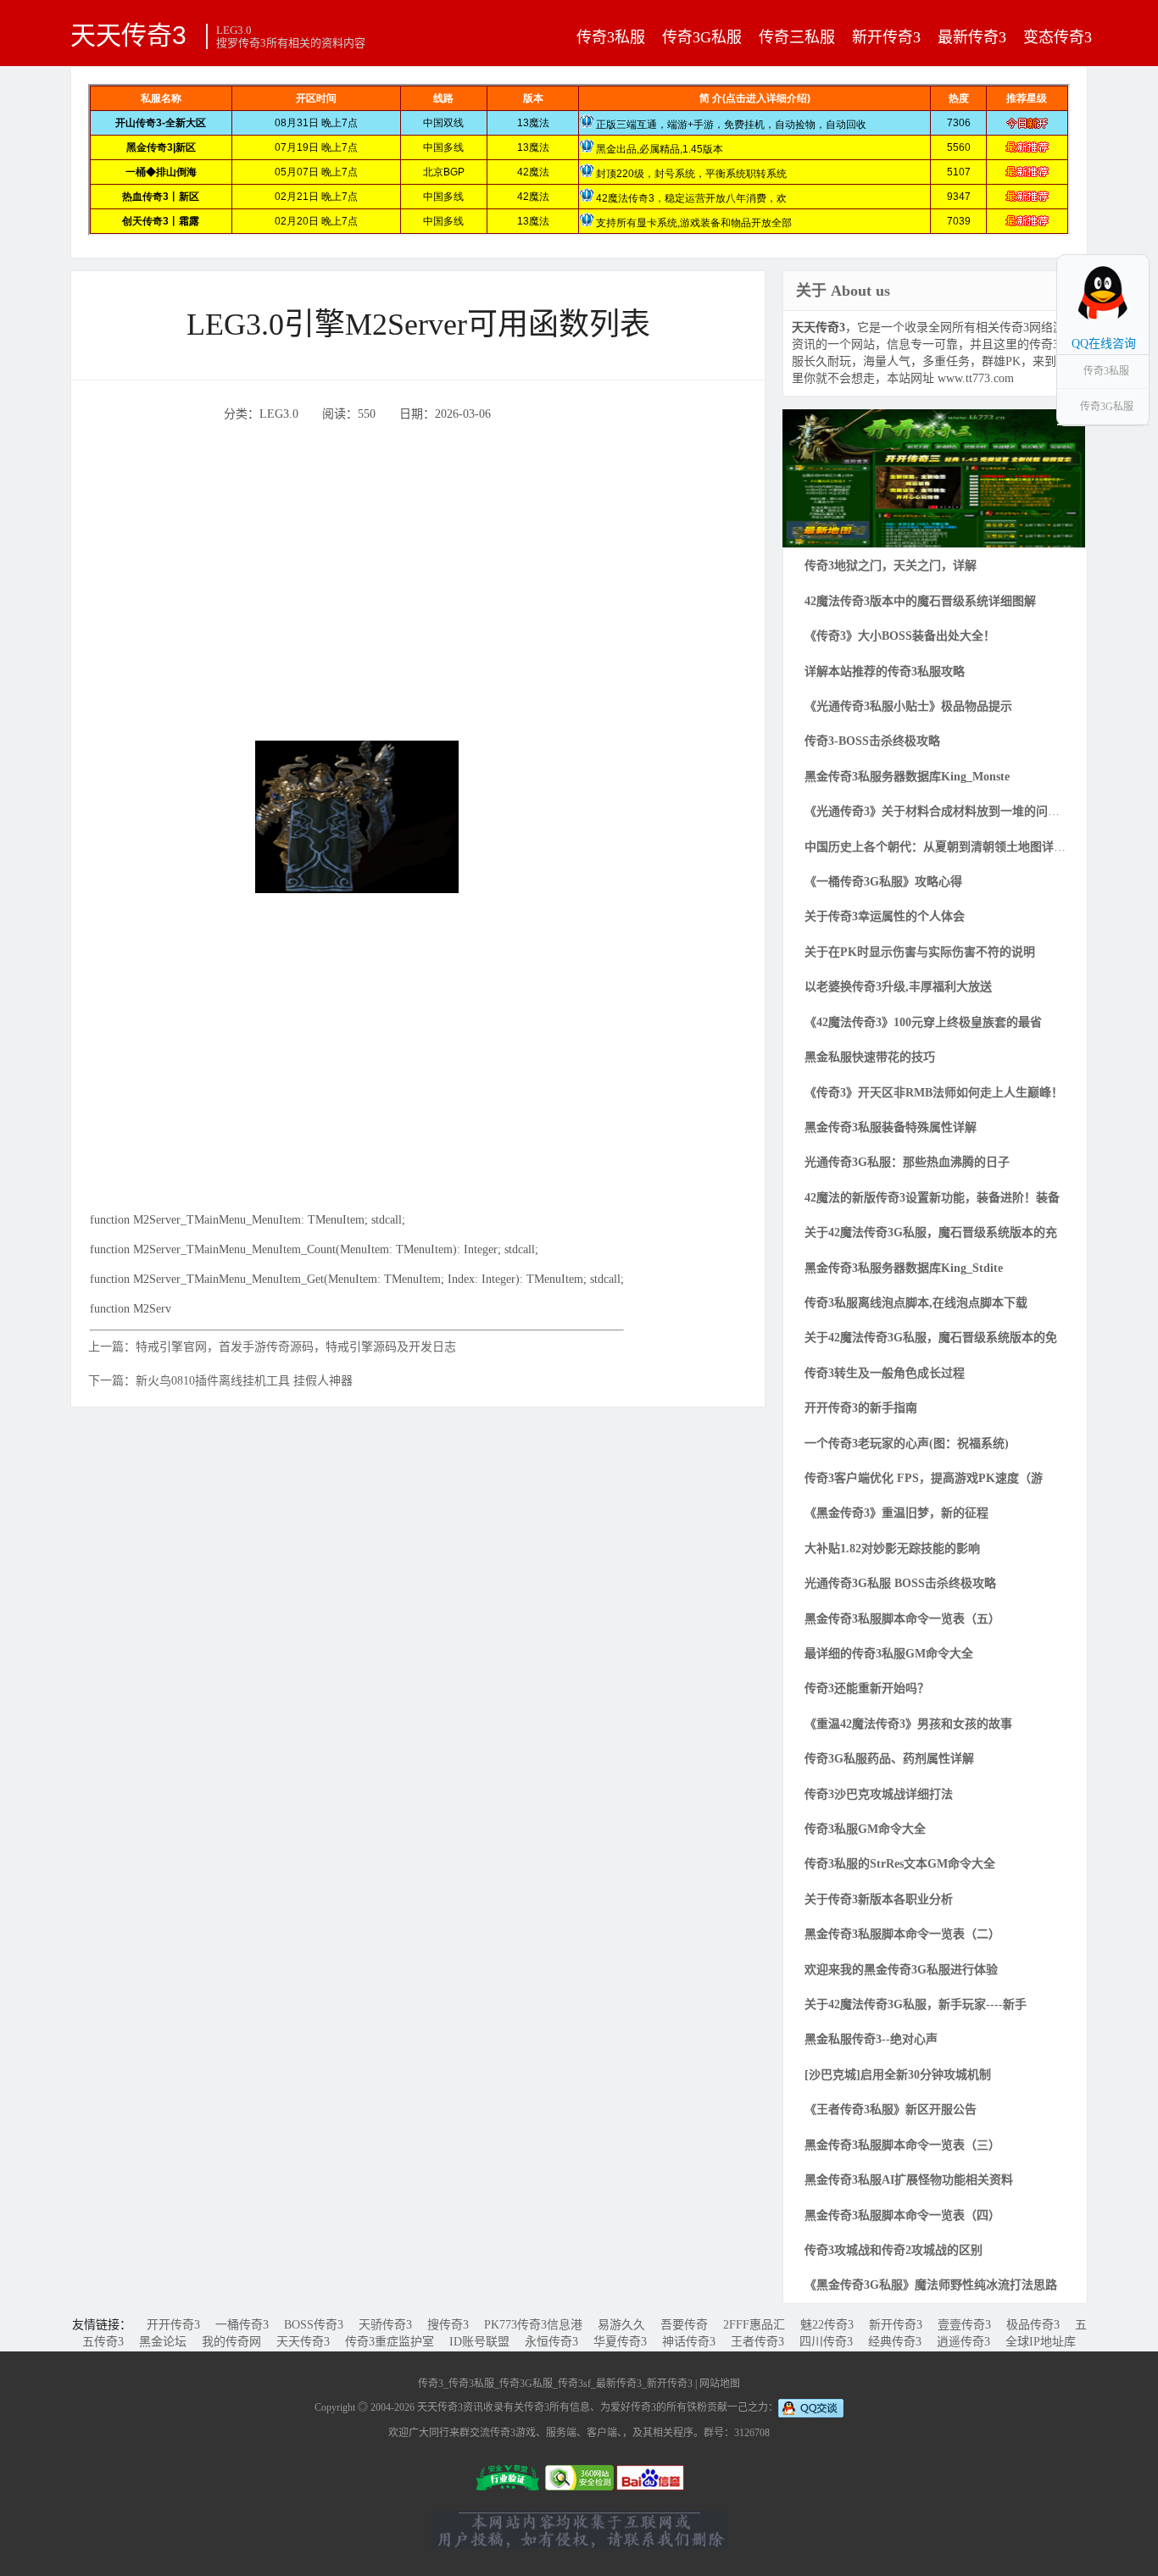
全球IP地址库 (1041, 2342)
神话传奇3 (689, 2342)
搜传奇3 (448, 2325)
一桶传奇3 (242, 2325)
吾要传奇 (684, 2325)
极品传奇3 (1033, 2325)
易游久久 (621, 2325)
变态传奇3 (1058, 37)
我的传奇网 (231, 2342)
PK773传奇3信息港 (533, 2325)
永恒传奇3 (551, 2342)
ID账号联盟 (479, 2342)
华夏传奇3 (620, 2342)
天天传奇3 (128, 35)
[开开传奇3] (934, 477)
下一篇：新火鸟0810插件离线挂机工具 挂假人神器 (220, 1381)
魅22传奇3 (827, 2325)
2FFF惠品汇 (754, 2325)
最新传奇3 (972, 37)
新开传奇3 (886, 37)
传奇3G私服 (702, 37)
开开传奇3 (173, 2325)
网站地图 (720, 2384)
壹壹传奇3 (964, 2325)
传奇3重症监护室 (390, 2342)
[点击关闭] (1131, 254)
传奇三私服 (797, 37)
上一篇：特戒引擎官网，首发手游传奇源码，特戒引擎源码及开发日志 (272, 1347)
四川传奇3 (826, 2342)
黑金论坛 (163, 2342)
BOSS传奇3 (314, 2325)
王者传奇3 (757, 2342)
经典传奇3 (895, 2342)
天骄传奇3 (385, 2325)
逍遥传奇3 (963, 2342)
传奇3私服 (611, 37)
